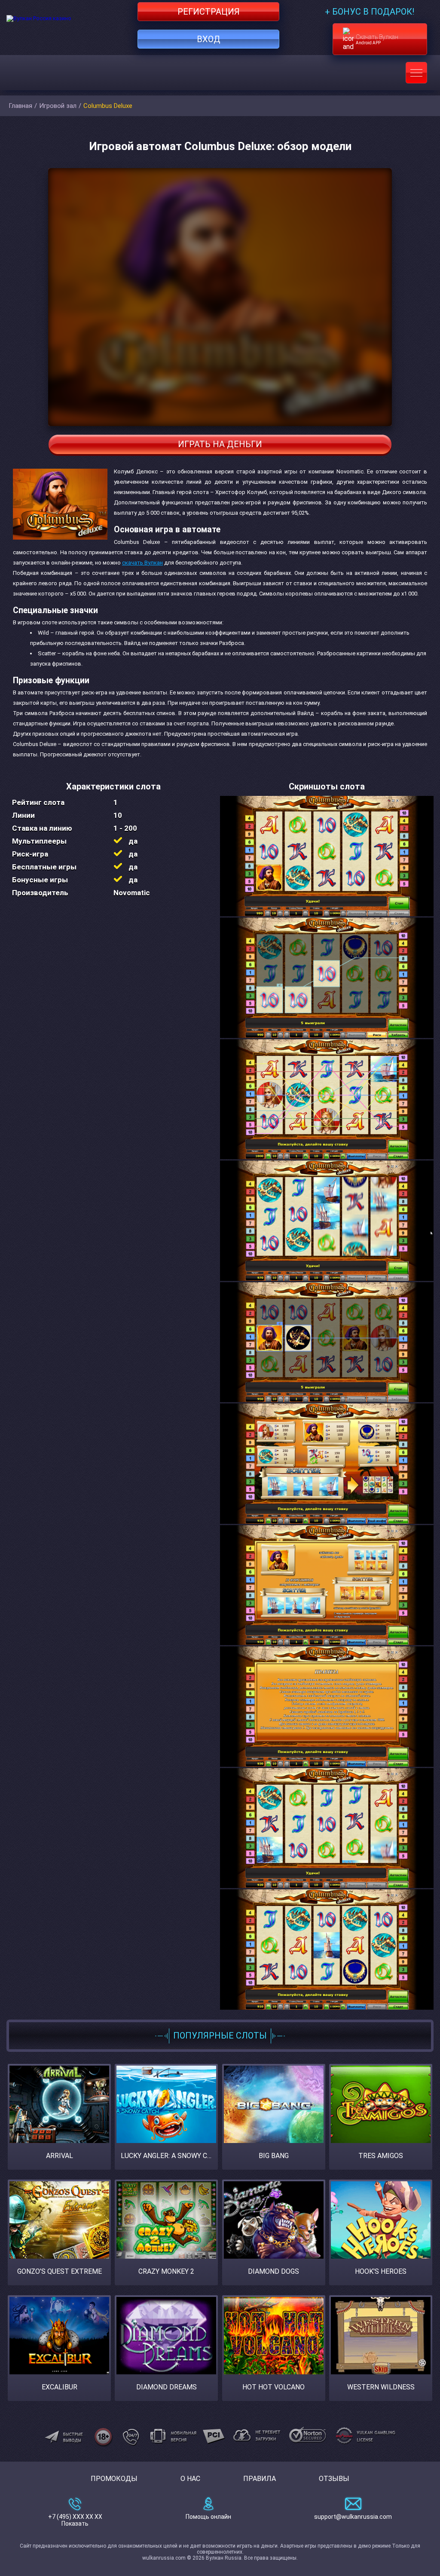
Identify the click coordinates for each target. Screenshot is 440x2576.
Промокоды (114, 2479)
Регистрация (209, 12)
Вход (209, 39)
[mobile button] (416, 73)
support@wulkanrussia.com (353, 2517)
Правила (260, 2479)
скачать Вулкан (142, 563)
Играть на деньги (220, 444)
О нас (190, 2479)
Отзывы (334, 2479)
